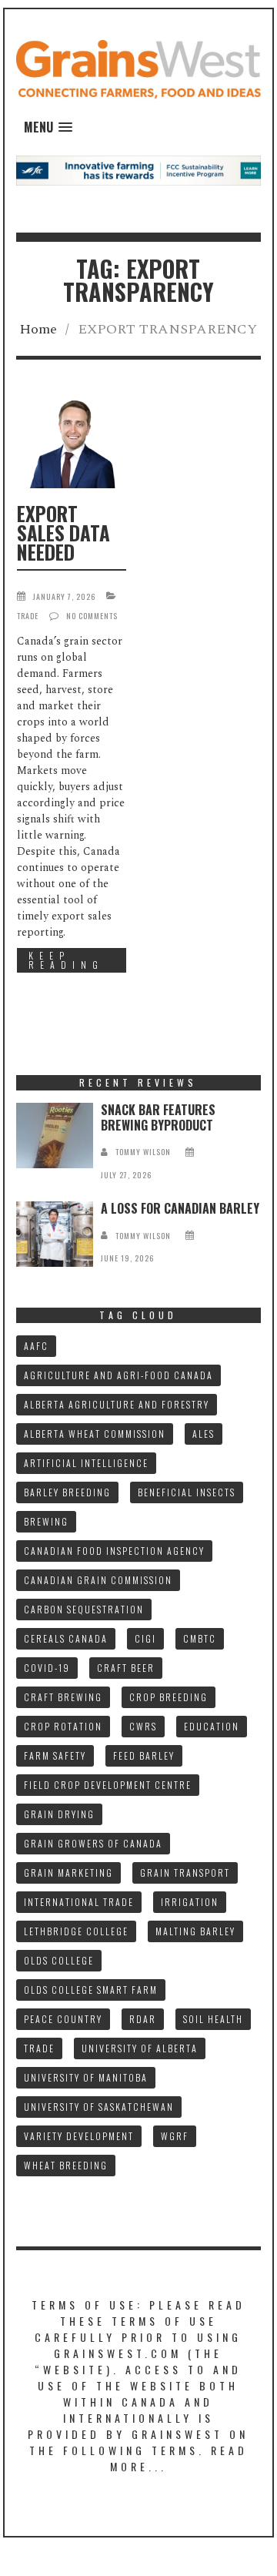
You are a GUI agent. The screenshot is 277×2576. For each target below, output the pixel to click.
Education (212, 1726)
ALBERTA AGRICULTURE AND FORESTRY (117, 1404)
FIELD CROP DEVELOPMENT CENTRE (108, 1785)
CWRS (143, 1726)
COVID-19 (47, 1668)
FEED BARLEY (144, 1755)
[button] (48, 127)
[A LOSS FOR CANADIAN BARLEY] (55, 1234)
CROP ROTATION (63, 1726)
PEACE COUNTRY (63, 2019)
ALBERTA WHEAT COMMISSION (95, 1434)
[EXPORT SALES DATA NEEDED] (72, 444)
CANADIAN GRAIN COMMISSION (98, 1580)
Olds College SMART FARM (91, 1990)
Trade (28, 616)
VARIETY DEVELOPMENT (79, 2136)
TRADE (39, 2048)
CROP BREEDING (169, 1697)
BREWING (46, 1521)
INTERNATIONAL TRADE (79, 1902)
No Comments (92, 616)
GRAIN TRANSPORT (185, 1873)
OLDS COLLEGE (59, 1960)
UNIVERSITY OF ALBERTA (140, 2048)
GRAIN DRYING (59, 1814)
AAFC (36, 1346)
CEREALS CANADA (66, 1638)
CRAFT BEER (126, 1668)
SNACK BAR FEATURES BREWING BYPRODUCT (158, 1117)
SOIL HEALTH (213, 2019)
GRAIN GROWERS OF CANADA (93, 1843)
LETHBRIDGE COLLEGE (76, 1931)
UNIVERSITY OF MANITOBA (86, 2077)
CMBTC (200, 1638)
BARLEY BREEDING (67, 1492)
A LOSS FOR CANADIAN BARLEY (180, 1208)
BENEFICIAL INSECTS (187, 1492)
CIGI (145, 1638)
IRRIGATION (190, 1902)
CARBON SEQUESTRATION (84, 1609)
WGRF (175, 2136)
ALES (204, 1434)
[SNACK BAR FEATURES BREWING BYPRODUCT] (55, 1136)
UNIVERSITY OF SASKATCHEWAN (99, 2107)
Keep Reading (66, 960)
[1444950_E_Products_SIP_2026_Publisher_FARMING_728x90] (139, 170)
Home (38, 329)
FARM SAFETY (55, 1755)
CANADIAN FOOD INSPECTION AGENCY (114, 1551)
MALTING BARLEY (195, 1931)
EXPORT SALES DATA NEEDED (63, 533)
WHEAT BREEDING (66, 2165)
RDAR (143, 2019)
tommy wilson (143, 1152)
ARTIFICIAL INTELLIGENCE (86, 1463)
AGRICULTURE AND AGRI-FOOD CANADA (118, 1375)
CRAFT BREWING (63, 1697)
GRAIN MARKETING (68, 1873)
